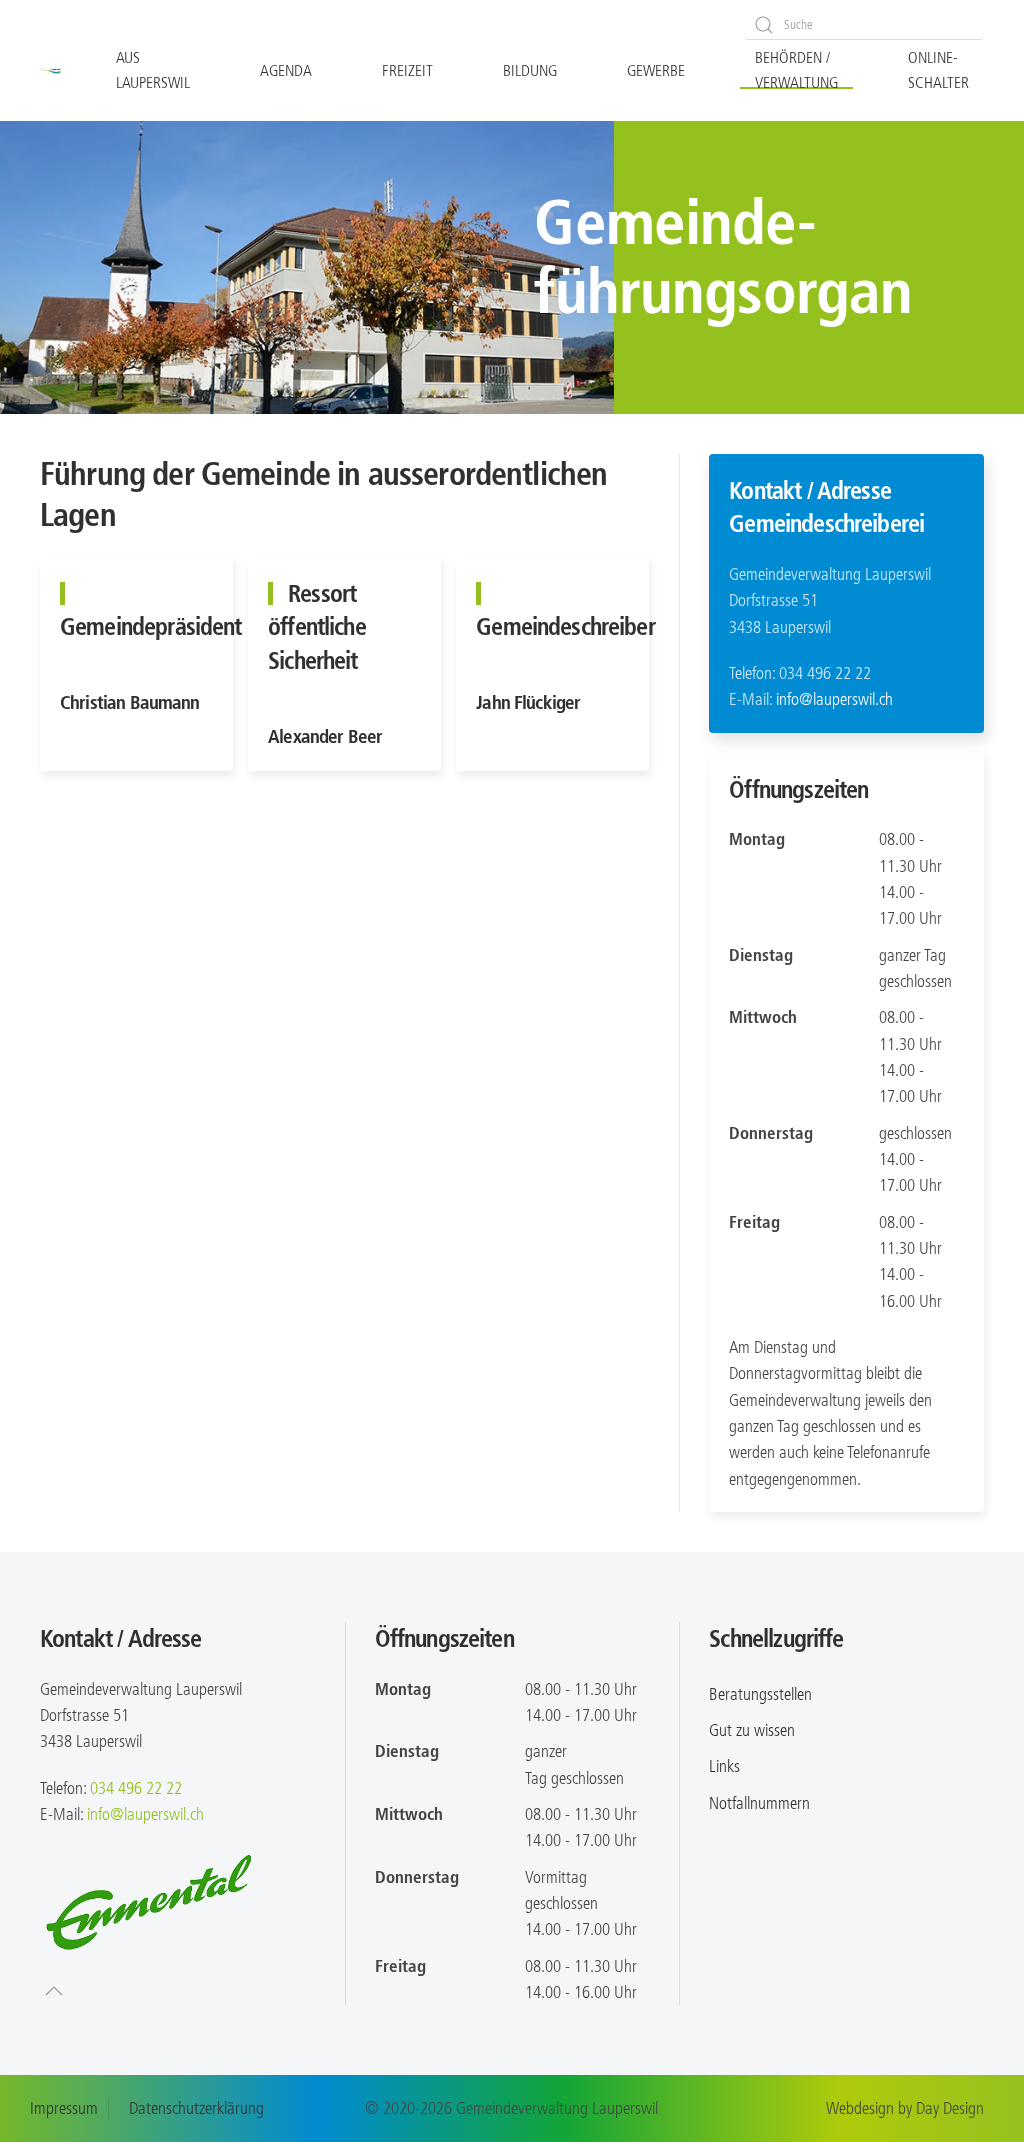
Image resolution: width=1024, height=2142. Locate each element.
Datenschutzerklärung (196, 2108)
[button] (54, 1991)
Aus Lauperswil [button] (153, 70)
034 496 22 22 (136, 1788)
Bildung (530, 70)
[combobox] (864, 25)
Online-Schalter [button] (938, 70)
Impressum (64, 2108)
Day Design (950, 2108)
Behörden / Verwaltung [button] (796, 70)
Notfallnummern (759, 1803)
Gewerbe (656, 70)
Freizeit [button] (407, 70)
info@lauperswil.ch (834, 699)
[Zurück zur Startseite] (50, 71)
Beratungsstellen (760, 1694)
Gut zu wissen (752, 1730)
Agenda (286, 70)
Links (724, 1766)
